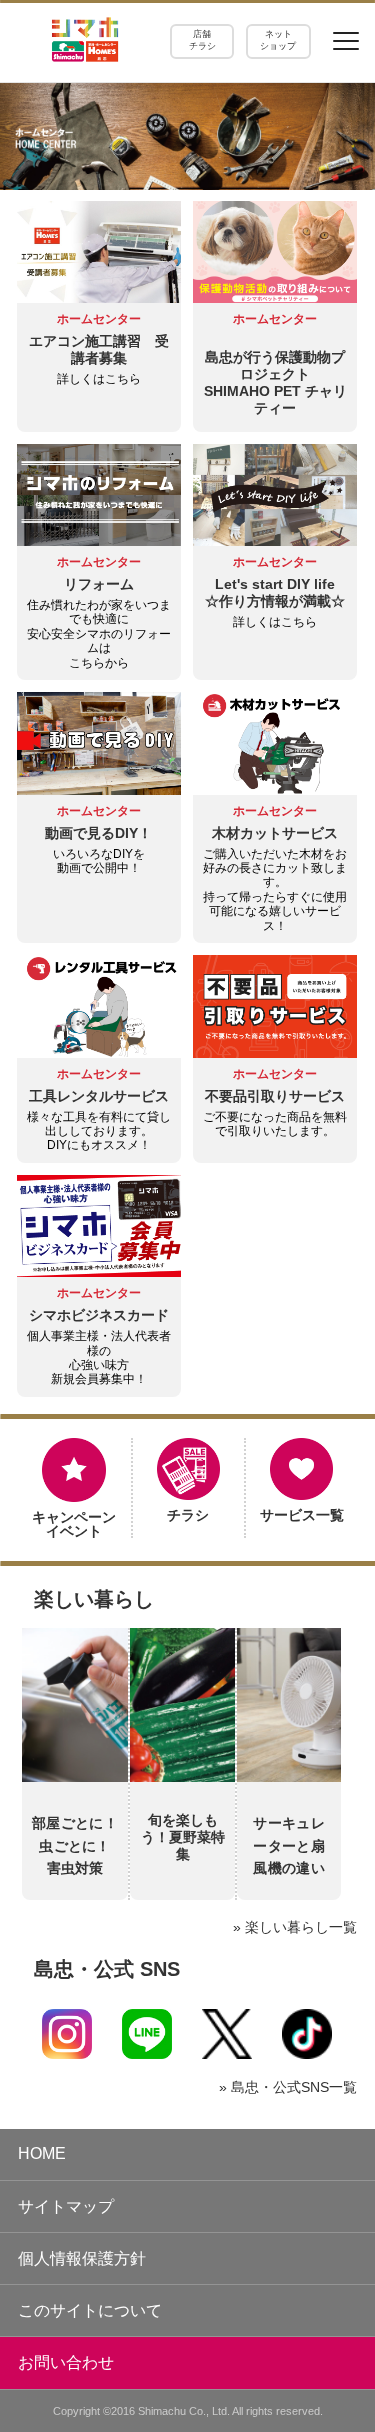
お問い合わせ (66, 2362)
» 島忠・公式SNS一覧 (288, 2087)
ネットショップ (278, 40)
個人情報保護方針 (82, 2258)
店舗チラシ (202, 40)
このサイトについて (90, 2310)
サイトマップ (66, 2206)
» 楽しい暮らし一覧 (295, 1927)
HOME (42, 2153)
